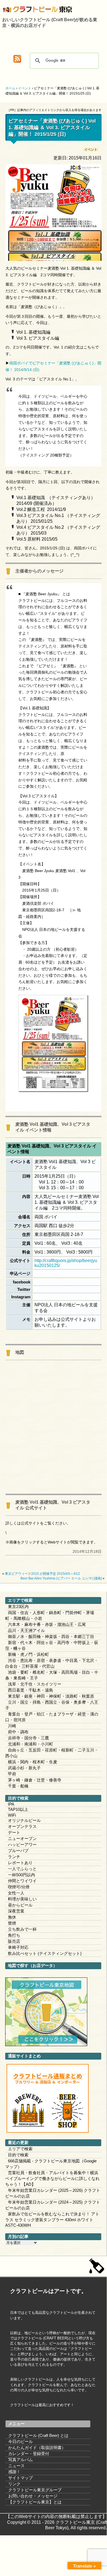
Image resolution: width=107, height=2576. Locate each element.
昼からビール (20, 1905)
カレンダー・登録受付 (29, 2454)
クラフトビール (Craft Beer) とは (38, 2435)
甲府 (12, 1774)
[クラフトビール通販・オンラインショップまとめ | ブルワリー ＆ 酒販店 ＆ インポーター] (48, 2131)
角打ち (14, 1935)
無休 (12, 1917)
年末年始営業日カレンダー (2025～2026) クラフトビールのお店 (53, 2193)
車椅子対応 (18, 1947)
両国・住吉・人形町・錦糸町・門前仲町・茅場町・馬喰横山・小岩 (50, 1615)
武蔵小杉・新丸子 (24, 1768)
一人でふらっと (22, 1869)
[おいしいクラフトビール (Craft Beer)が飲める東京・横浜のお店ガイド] (7, 10)
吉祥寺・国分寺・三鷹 (28, 1738)
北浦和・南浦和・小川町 (31, 1744)
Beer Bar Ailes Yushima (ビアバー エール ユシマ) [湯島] (61, 1578)
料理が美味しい (22, 1899)
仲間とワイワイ (22, 1881)
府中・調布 (18, 1732)
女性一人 (16, 1893)
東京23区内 (18, 1607)
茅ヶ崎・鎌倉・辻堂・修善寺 (35, 1780)
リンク (14, 2484)
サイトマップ (21, 2478)
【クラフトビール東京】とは (35, 2502)
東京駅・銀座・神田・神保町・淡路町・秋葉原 (51, 1696)
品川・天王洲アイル (26, 1630)
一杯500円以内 (21, 1875)
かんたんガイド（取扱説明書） (37, 2448)
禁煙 (12, 1923)
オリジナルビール (24, 1820)
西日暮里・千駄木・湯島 (31, 1690)
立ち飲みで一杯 (22, 1929)
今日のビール (21, 2441)
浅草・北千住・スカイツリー (35, 1684)
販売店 (14, 1941)
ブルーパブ (18, 1851)
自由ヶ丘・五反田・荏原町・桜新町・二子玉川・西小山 (52, 1753)
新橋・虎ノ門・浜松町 (28, 1654)
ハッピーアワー (22, 1845)
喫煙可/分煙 (19, 1887)
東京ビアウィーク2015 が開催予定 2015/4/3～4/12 (42, 1574)
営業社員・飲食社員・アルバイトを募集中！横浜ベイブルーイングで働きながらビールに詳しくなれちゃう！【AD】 (52, 2178)
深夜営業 (16, 1911)
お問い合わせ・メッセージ (33, 2496)
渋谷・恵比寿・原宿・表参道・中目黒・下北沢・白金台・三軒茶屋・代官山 (52, 1663)
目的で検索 (18, 2155)
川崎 (12, 1726)
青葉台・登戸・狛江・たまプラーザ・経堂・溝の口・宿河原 (52, 1717)
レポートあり (20, 1863)
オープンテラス (22, 1826)
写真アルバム (21, 2460)
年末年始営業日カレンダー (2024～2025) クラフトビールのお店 (53, 2205)
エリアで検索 (20, 2149)
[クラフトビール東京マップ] (46, 2045)
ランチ (14, 1857)
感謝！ (14, 2472)
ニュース (16, 2466)
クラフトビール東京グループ (35, 2490)
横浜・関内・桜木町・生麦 (33, 1762)
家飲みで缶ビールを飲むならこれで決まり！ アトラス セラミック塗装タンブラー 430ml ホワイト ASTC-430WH (52, 2220)
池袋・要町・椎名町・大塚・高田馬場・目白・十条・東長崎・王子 (52, 1675)
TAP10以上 (18, 1809)
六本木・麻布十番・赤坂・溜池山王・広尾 (47, 1624)
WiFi (12, 1815)
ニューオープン (22, 1838)
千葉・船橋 (18, 1786)
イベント (91, 149)
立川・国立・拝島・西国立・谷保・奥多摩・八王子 (52, 1705)
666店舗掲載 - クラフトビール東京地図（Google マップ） (51, 2164)
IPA (11, 1804)
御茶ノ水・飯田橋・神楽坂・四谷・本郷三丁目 (51, 1636)
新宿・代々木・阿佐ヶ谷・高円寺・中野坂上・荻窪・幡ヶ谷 (52, 1645)
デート (14, 1832)
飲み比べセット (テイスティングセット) (45, 1953)
